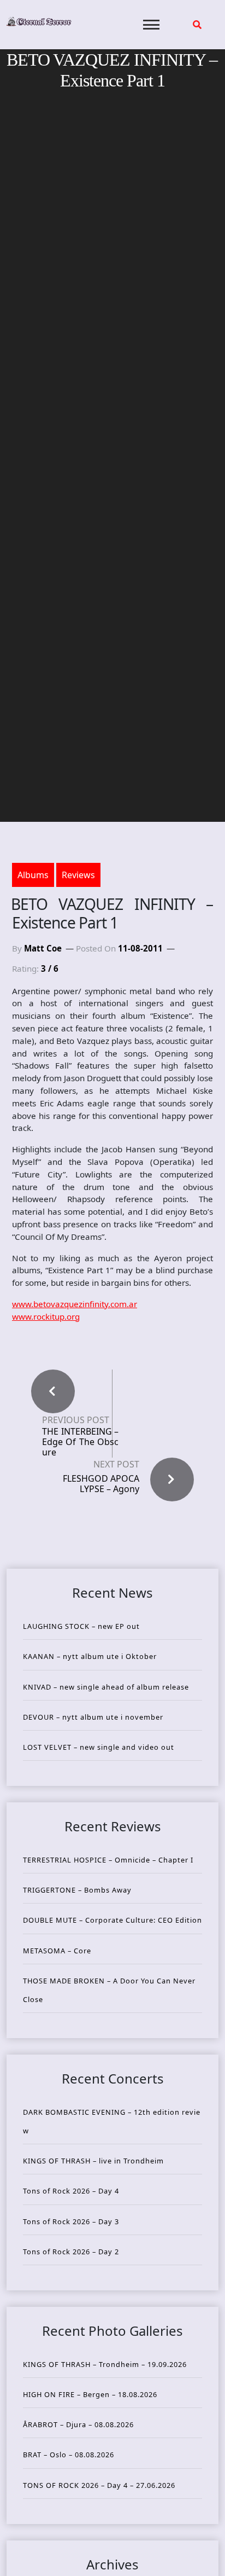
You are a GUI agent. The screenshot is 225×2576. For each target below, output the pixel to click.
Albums (33, 875)
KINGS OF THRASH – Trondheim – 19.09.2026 (105, 2364)
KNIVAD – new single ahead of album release (106, 1687)
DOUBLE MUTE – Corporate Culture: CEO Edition (112, 1920)
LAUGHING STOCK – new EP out (81, 1626)
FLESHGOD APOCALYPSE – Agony (101, 1484)
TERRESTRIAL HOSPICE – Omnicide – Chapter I (108, 1860)
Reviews (78, 875)
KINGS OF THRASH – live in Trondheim (93, 2161)
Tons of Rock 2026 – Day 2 (71, 2252)
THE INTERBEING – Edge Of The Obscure (80, 1442)
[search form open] (197, 25)
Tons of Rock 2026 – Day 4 (71, 2191)
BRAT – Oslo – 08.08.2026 (69, 2455)
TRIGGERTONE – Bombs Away (77, 1890)
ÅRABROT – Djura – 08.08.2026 (78, 2424)
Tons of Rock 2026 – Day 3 (71, 2221)
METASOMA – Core (57, 1951)
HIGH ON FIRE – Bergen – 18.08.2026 (90, 2394)
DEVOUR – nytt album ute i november (93, 1717)
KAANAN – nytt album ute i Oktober (90, 1656)
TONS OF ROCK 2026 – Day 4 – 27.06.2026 (99, 2485)
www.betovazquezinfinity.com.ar (75, 1304)
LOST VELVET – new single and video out (99, 1747)
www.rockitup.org (46, 1316)
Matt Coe (43, 948)
